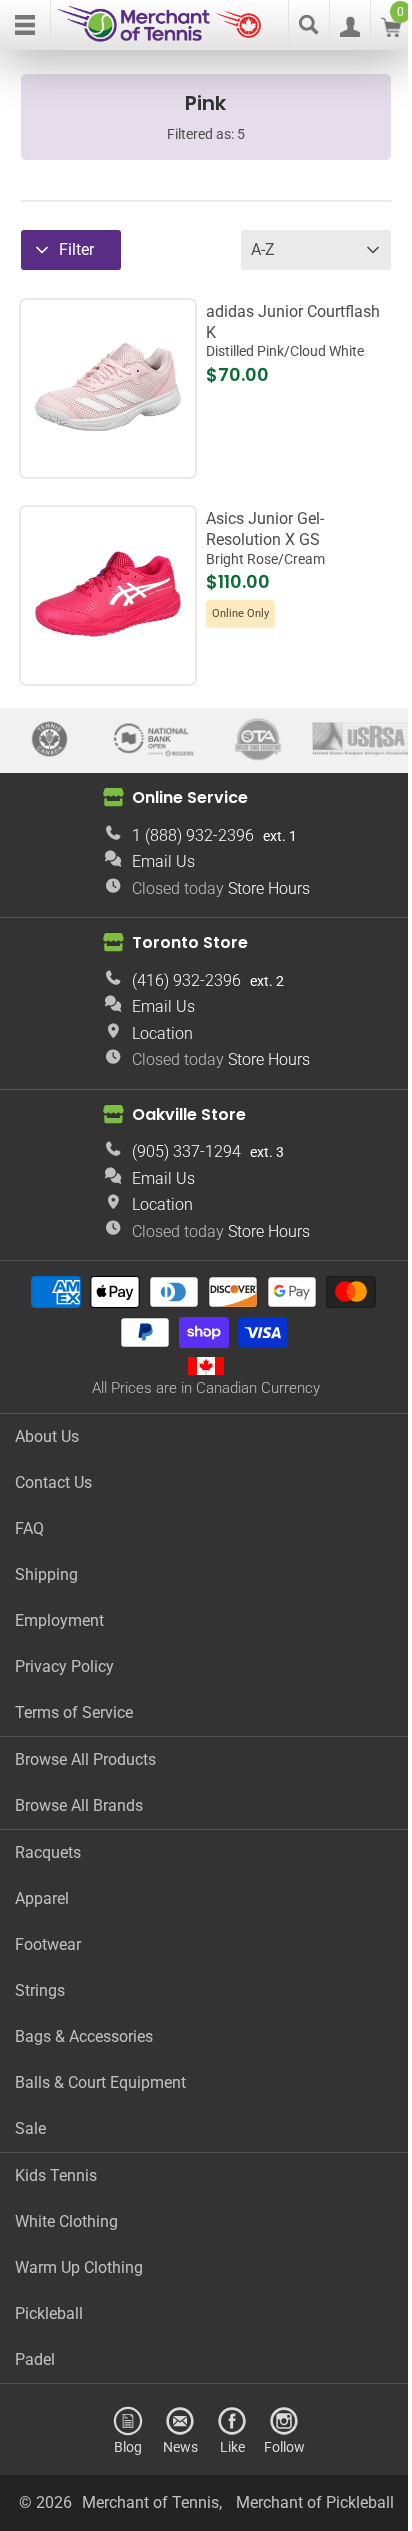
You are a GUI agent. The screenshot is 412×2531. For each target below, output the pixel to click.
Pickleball (49, 2313)
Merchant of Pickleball (315, 2502)
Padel (35, 2359)
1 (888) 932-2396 (193, 835)
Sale (30, 2128)
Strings (40, 1990)
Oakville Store (189, 1113)
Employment (59, 1620)
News (180, 2446)
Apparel (42, 1898)
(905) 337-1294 (186, 1151)
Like (232, 2446)
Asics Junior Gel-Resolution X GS (265, 538)
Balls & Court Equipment (100, 2082)
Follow (284, 2446)
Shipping (46, 1574)
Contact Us (53, 1482)
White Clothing (66, 2221)
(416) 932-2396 (186, 980)
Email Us (163, 861)
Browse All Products (85, 1759)
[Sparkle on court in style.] (108, 664)
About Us (47, 1436)
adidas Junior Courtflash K (293, 331)
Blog (128, 2446)
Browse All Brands (79, 1805)
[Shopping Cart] (391, 31)
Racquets (48, 1852)
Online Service (190, 797)
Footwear (48, 1944)
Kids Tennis (56, 2175)
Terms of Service (74, 1712)
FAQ (29, 1528)
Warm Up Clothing (79, 2267)
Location (162, 1033)
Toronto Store (190, 942)
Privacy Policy (64, 1666)
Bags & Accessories (84, 2036)
